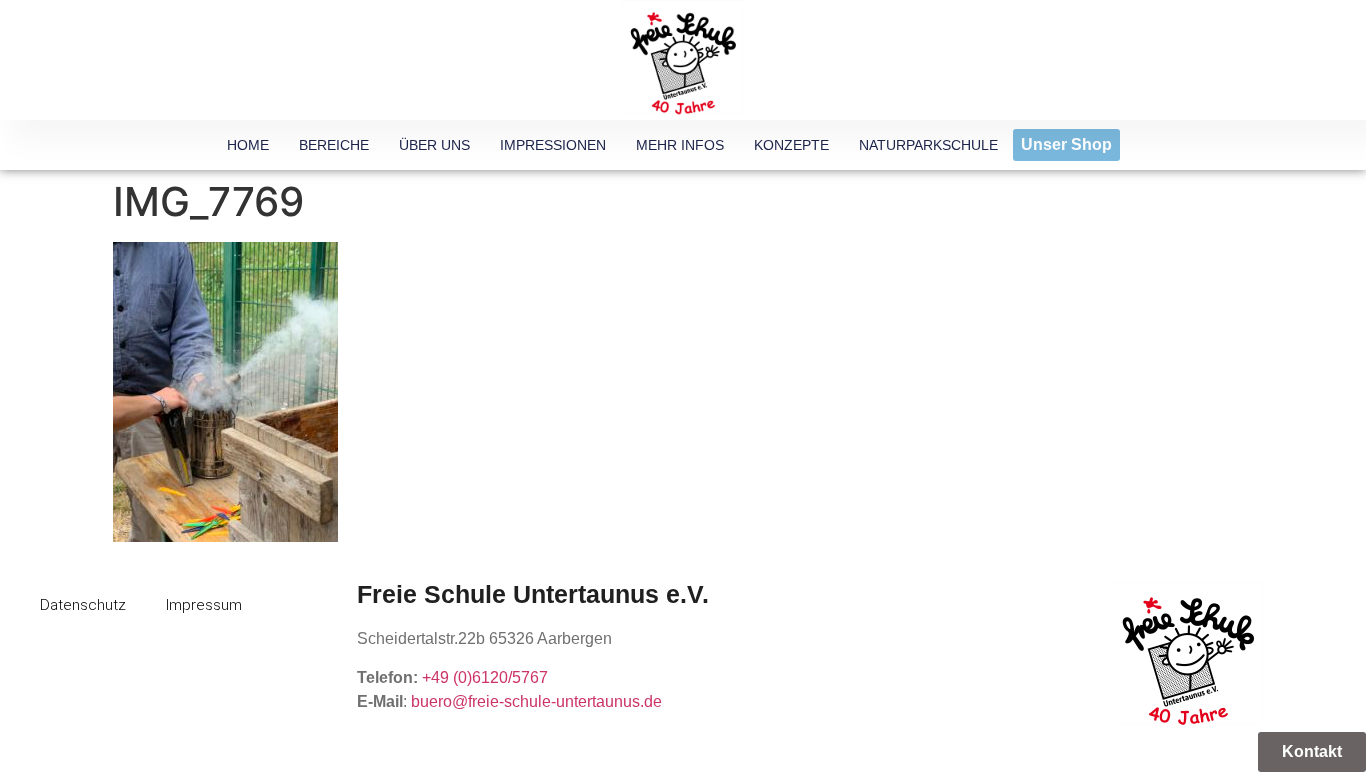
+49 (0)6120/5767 (485, 677)
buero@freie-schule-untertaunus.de (536, 701)
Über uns (434, 145)
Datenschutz (83, 605)
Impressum (204, 605)
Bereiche (334, 145)
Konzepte (791, 145)
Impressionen (553, 145)
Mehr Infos (680, 145)
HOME (248, 145)
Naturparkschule (928, 145)
